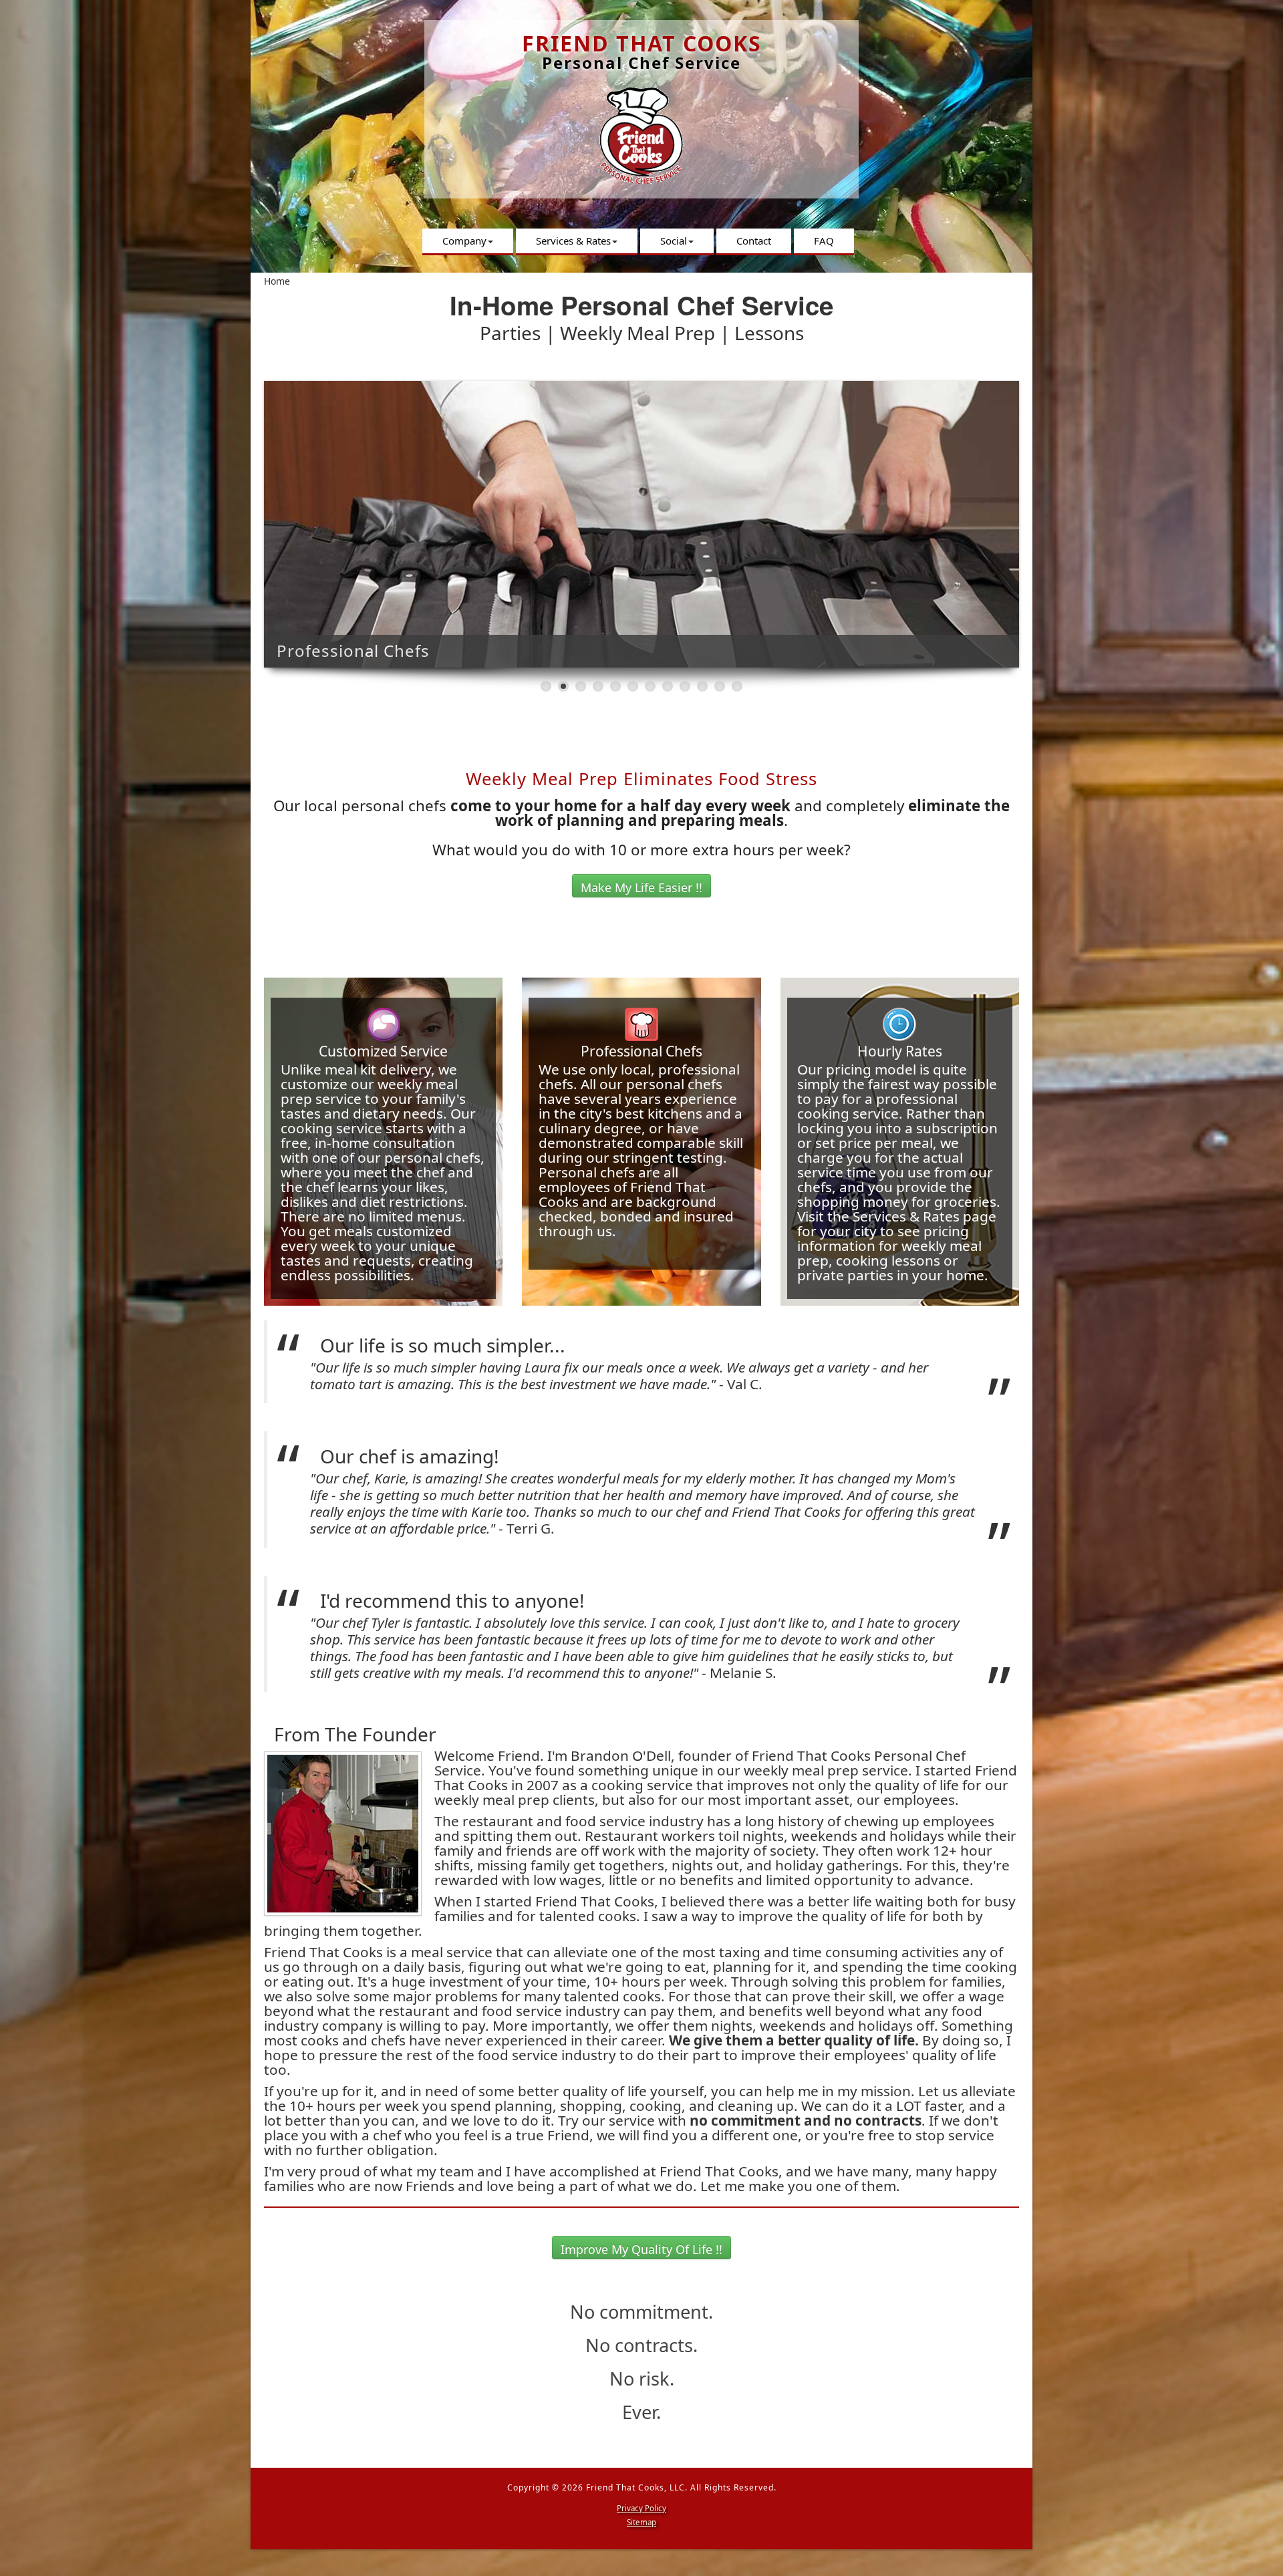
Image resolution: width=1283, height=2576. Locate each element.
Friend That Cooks (642, 43)
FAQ (824, 241)
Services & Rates (573, 241)
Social (674, 241)
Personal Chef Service (641, 62)
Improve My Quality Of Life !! (641, 2249)
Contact (754, 241)
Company (464, 241)
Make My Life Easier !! (641, 887)
